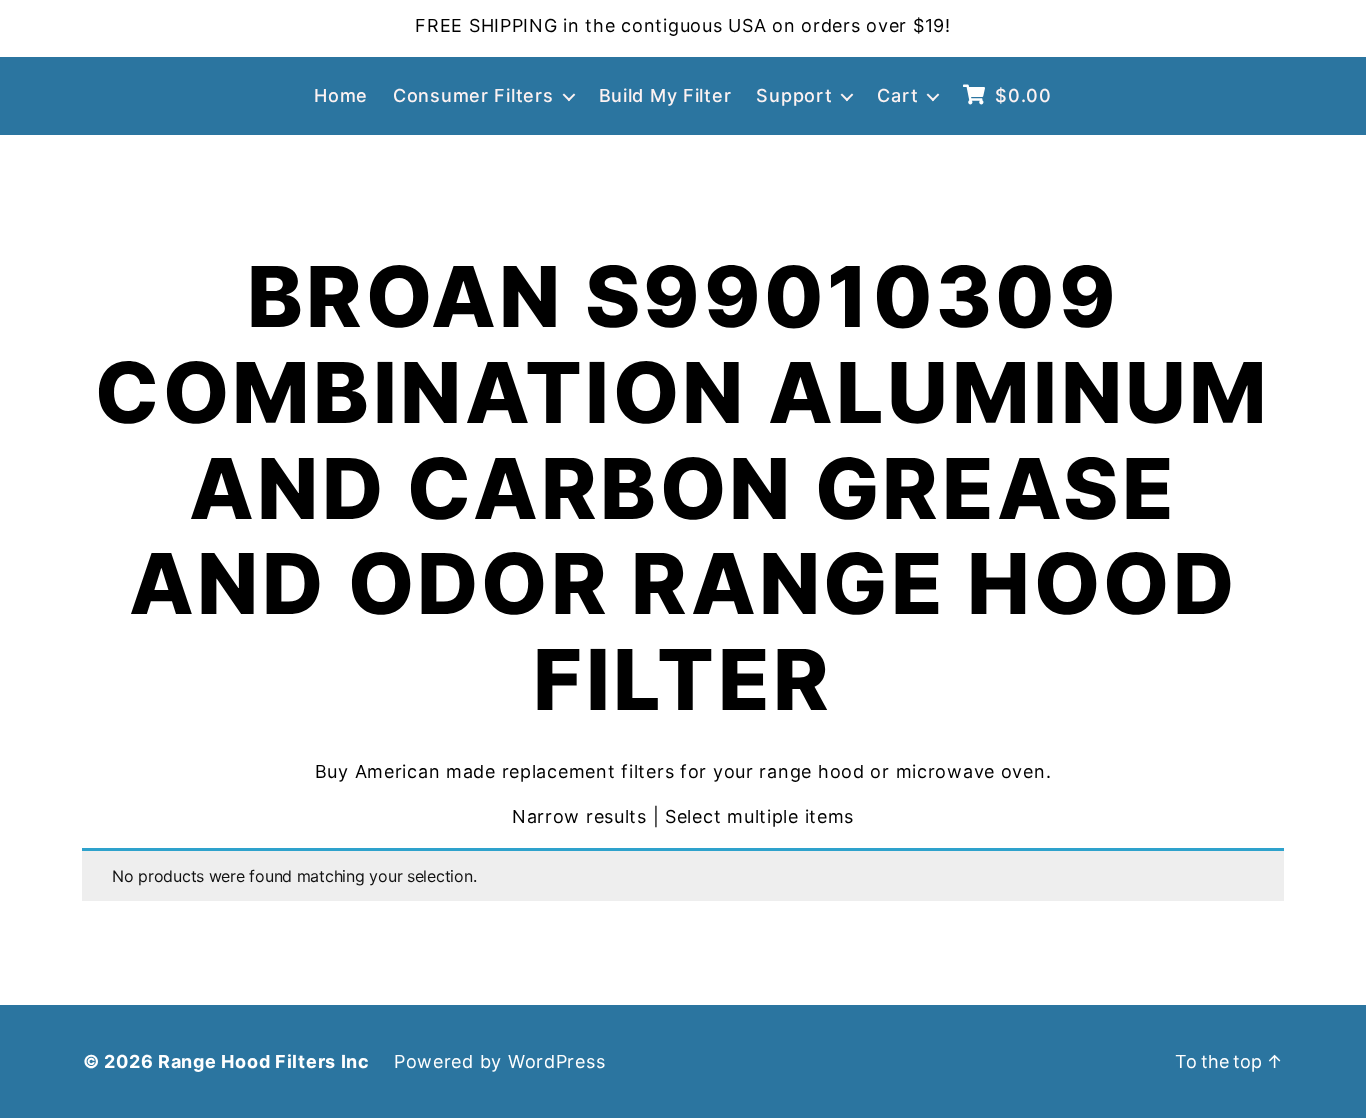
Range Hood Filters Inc (264, 1061)
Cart (897, 95)
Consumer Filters (473, 95)
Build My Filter (665, 95)
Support (794, 95)
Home (341, 95)
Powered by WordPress (499, 1061)
